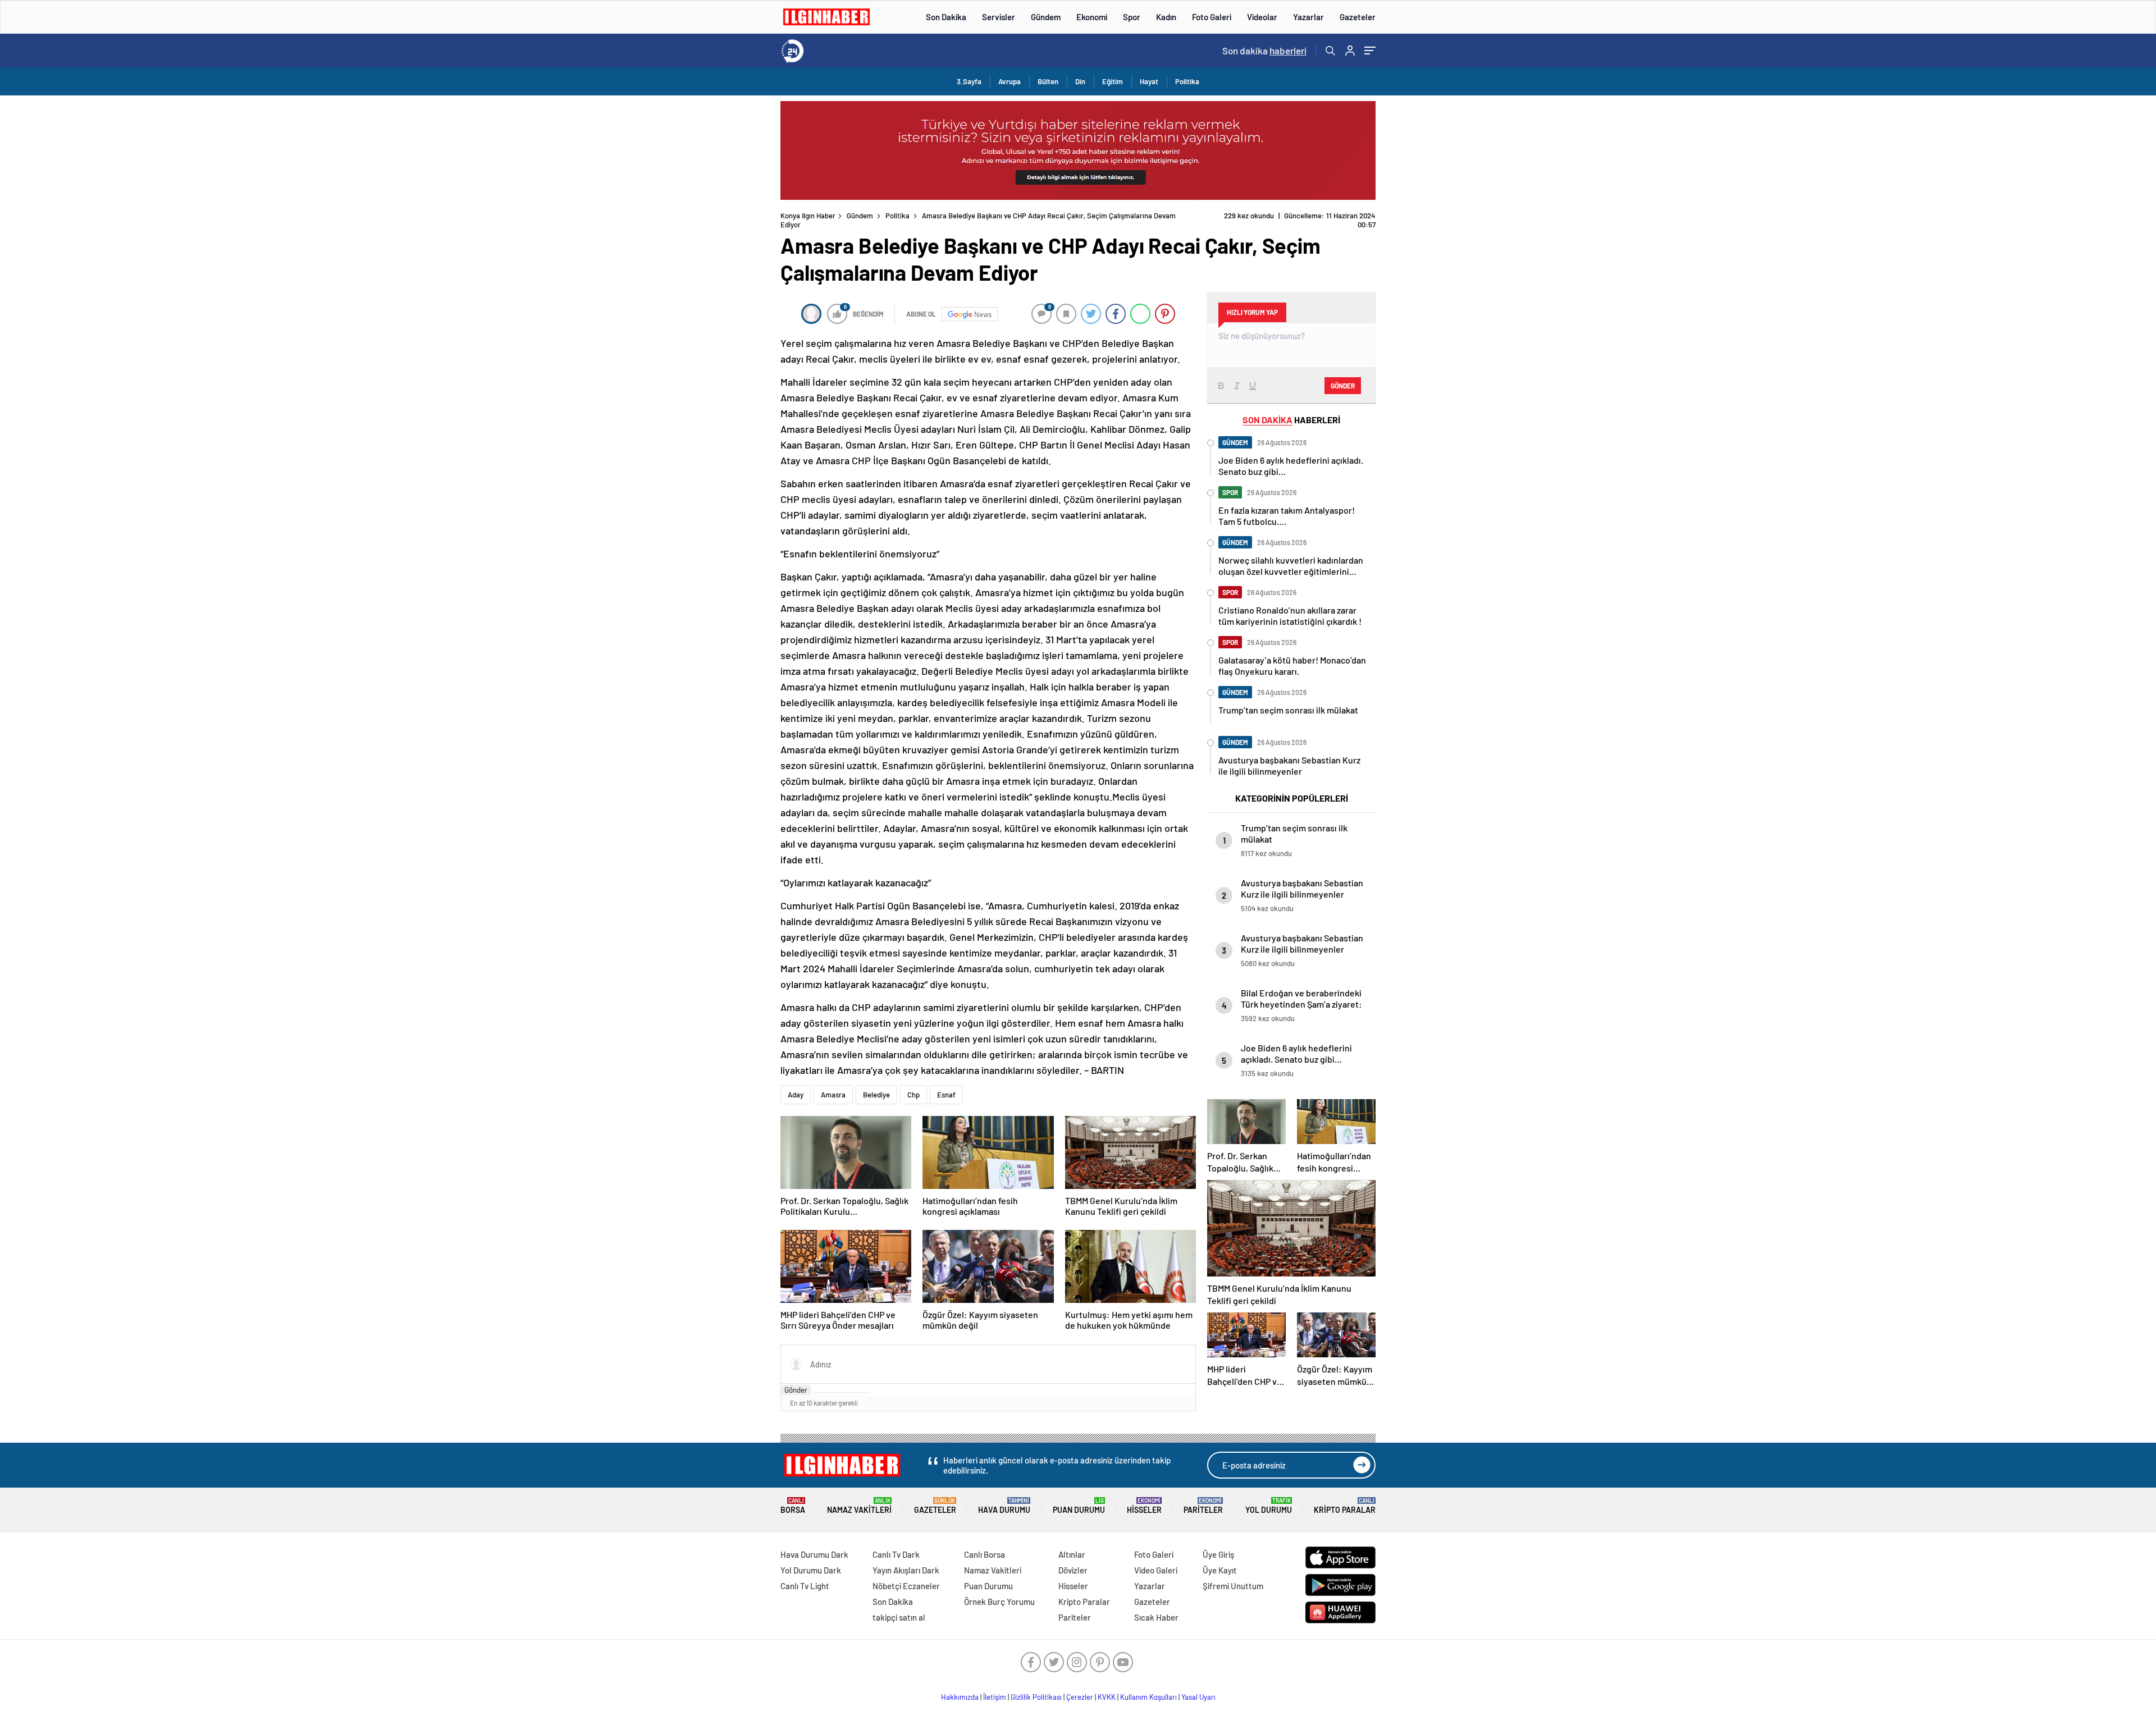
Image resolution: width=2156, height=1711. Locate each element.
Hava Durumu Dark (814, 1554)
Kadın (1166, 17)
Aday (796, 1095)
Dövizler (1073, 1570)
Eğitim (1113, 81)
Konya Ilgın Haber (808, 216)
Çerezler (1080, 1697)
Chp (913, 1095)
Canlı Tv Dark (896, 1554)
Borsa (793, 1506)
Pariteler (1203, 1506)
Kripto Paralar (1345, 1506)
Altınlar (1072, 1554)
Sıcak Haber (1156, 1617)
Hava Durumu (1004, 1506)
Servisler (999, 17)
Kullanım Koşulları (1148, 1697)
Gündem (1046, 17)
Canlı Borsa (985, 1554)
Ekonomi (1092, 17)
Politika (1187, 81)
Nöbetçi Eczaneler (906, 1586)
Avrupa (1010, 81)
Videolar (1262, 17)
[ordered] (841, 1393)
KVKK (1107, 1697)
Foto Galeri (1212, 17)
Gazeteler (1358, 17)
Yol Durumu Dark (811, 1570)
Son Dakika (946, 17)
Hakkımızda (960, 1697)
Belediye (876, 1095)
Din (1080, 81)
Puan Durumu (1079, 1506)
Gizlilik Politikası (1036, 1697)
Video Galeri (1156, 1570)
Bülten (1048, 81)
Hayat (1149, 81)
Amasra (833, 1095)
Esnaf (946, 1095)
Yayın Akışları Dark (906, 1570)
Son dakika (1264, 51)
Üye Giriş (1218, 1554)
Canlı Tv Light (805, 1586)
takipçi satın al (899, 1617)
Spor (1132, 17)
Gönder (796, 1390)
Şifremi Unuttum (1233, 1586)
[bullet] (849, 1393)
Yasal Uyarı (1198, 1697)
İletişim (995, 1697)
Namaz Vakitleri (859, 1506)
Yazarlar (1308, 17)
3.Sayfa (969, 81)
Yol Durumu (1269, 1506)
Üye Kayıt (1220, 1570)
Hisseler (1144, 1506)
